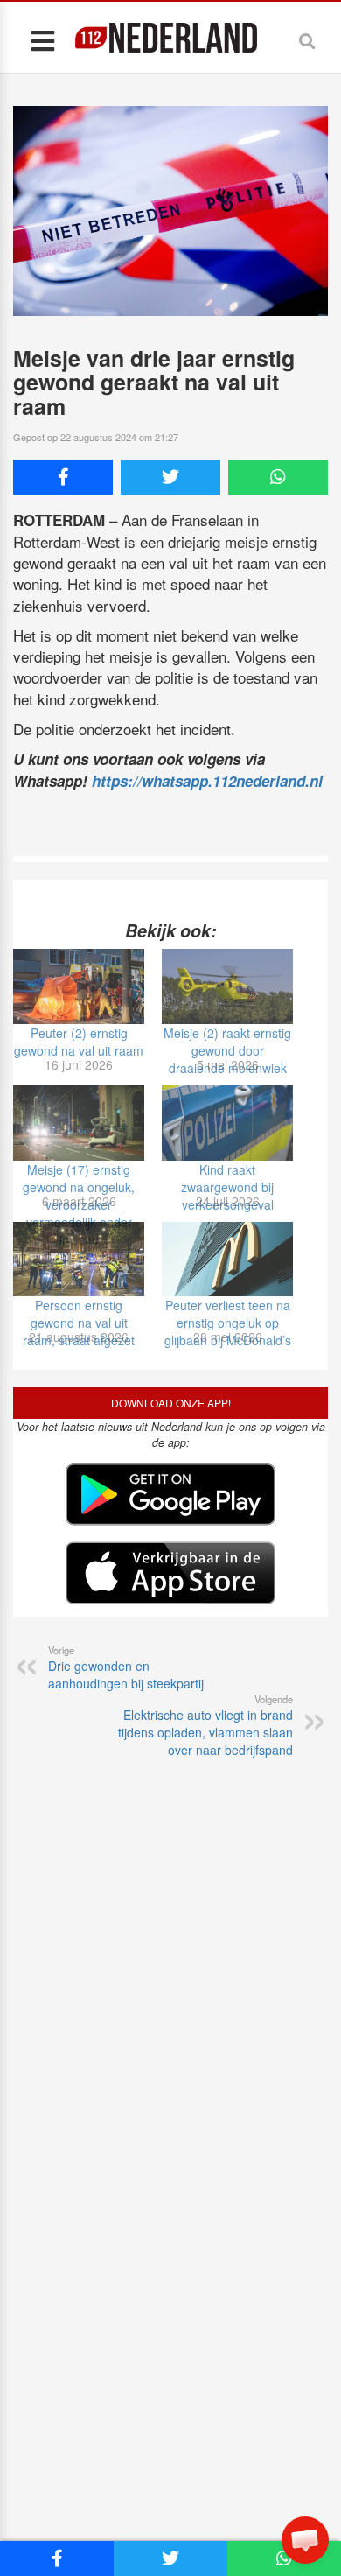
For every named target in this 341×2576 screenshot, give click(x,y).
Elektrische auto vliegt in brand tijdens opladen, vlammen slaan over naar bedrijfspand (205, 1725)
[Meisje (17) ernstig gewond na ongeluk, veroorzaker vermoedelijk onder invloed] (79, 1123)
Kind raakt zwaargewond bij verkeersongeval (227, 1187)
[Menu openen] (42, 40)
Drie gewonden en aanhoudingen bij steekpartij (126, 1667)
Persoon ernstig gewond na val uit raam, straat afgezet (79, 1323)
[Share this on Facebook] (63, 477)
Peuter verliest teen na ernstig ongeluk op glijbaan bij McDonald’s (228, 1323)
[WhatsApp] (278, 477)
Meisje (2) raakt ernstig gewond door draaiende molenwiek (227, 1050)
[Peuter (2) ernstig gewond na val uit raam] (79, 986)
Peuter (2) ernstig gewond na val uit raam (79, 1042)
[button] (305, 2540)
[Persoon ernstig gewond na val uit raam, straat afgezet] (79, 1260)
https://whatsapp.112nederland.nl (207, 781)
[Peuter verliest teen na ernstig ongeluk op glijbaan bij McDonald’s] (227, 1260)
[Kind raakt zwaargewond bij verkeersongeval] (227, 1123)
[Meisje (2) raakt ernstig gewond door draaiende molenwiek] (227, 986)
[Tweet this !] (170, 477)
